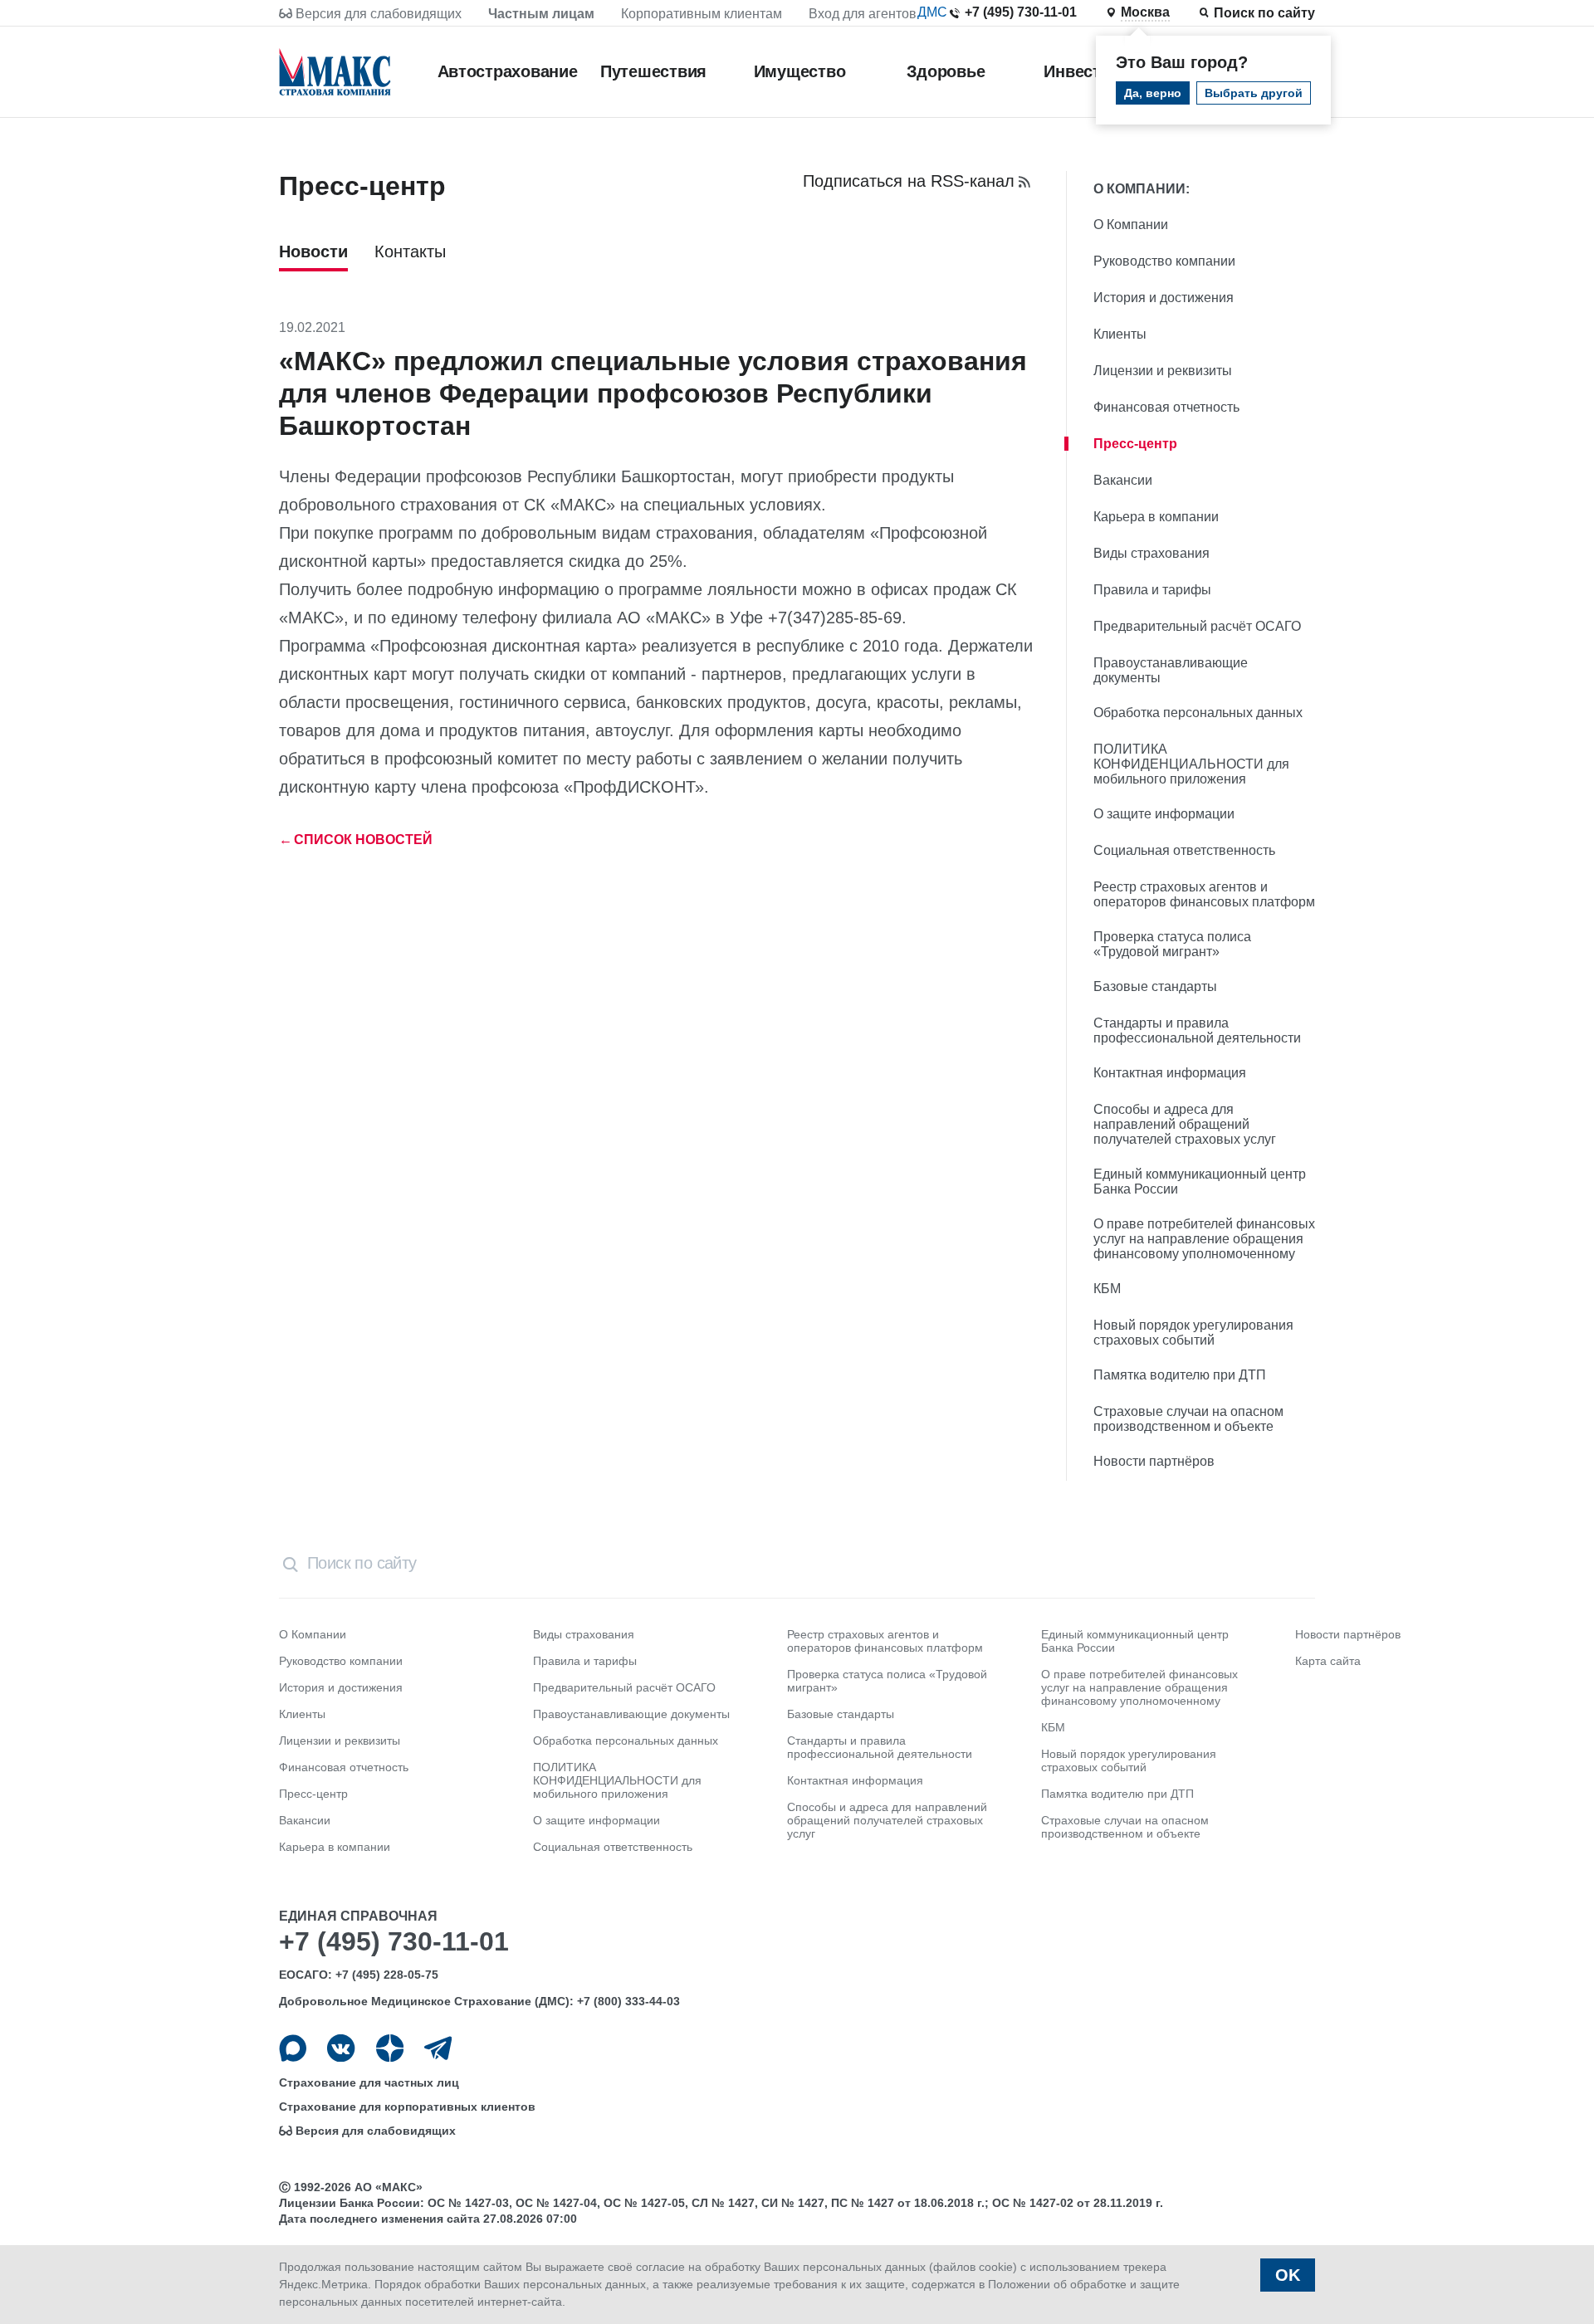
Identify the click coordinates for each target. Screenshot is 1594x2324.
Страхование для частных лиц (369, 2082)
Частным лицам (541, 14)
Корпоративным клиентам (702, 14)
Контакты (410, 251)
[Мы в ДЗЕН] (390, 2048)
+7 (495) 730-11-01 (1021, 12)
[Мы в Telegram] (438, 2048)
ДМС (932, 12)
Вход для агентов (863, 14)
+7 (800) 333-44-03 (628, 2001)
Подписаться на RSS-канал (909, 181)
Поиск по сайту (1264, 13)
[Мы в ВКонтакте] (341, 2048)
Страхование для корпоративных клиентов (407, 2107)
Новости (313, 251)
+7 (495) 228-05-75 (387, 1975)
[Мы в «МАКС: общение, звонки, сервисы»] (293, 2048)
